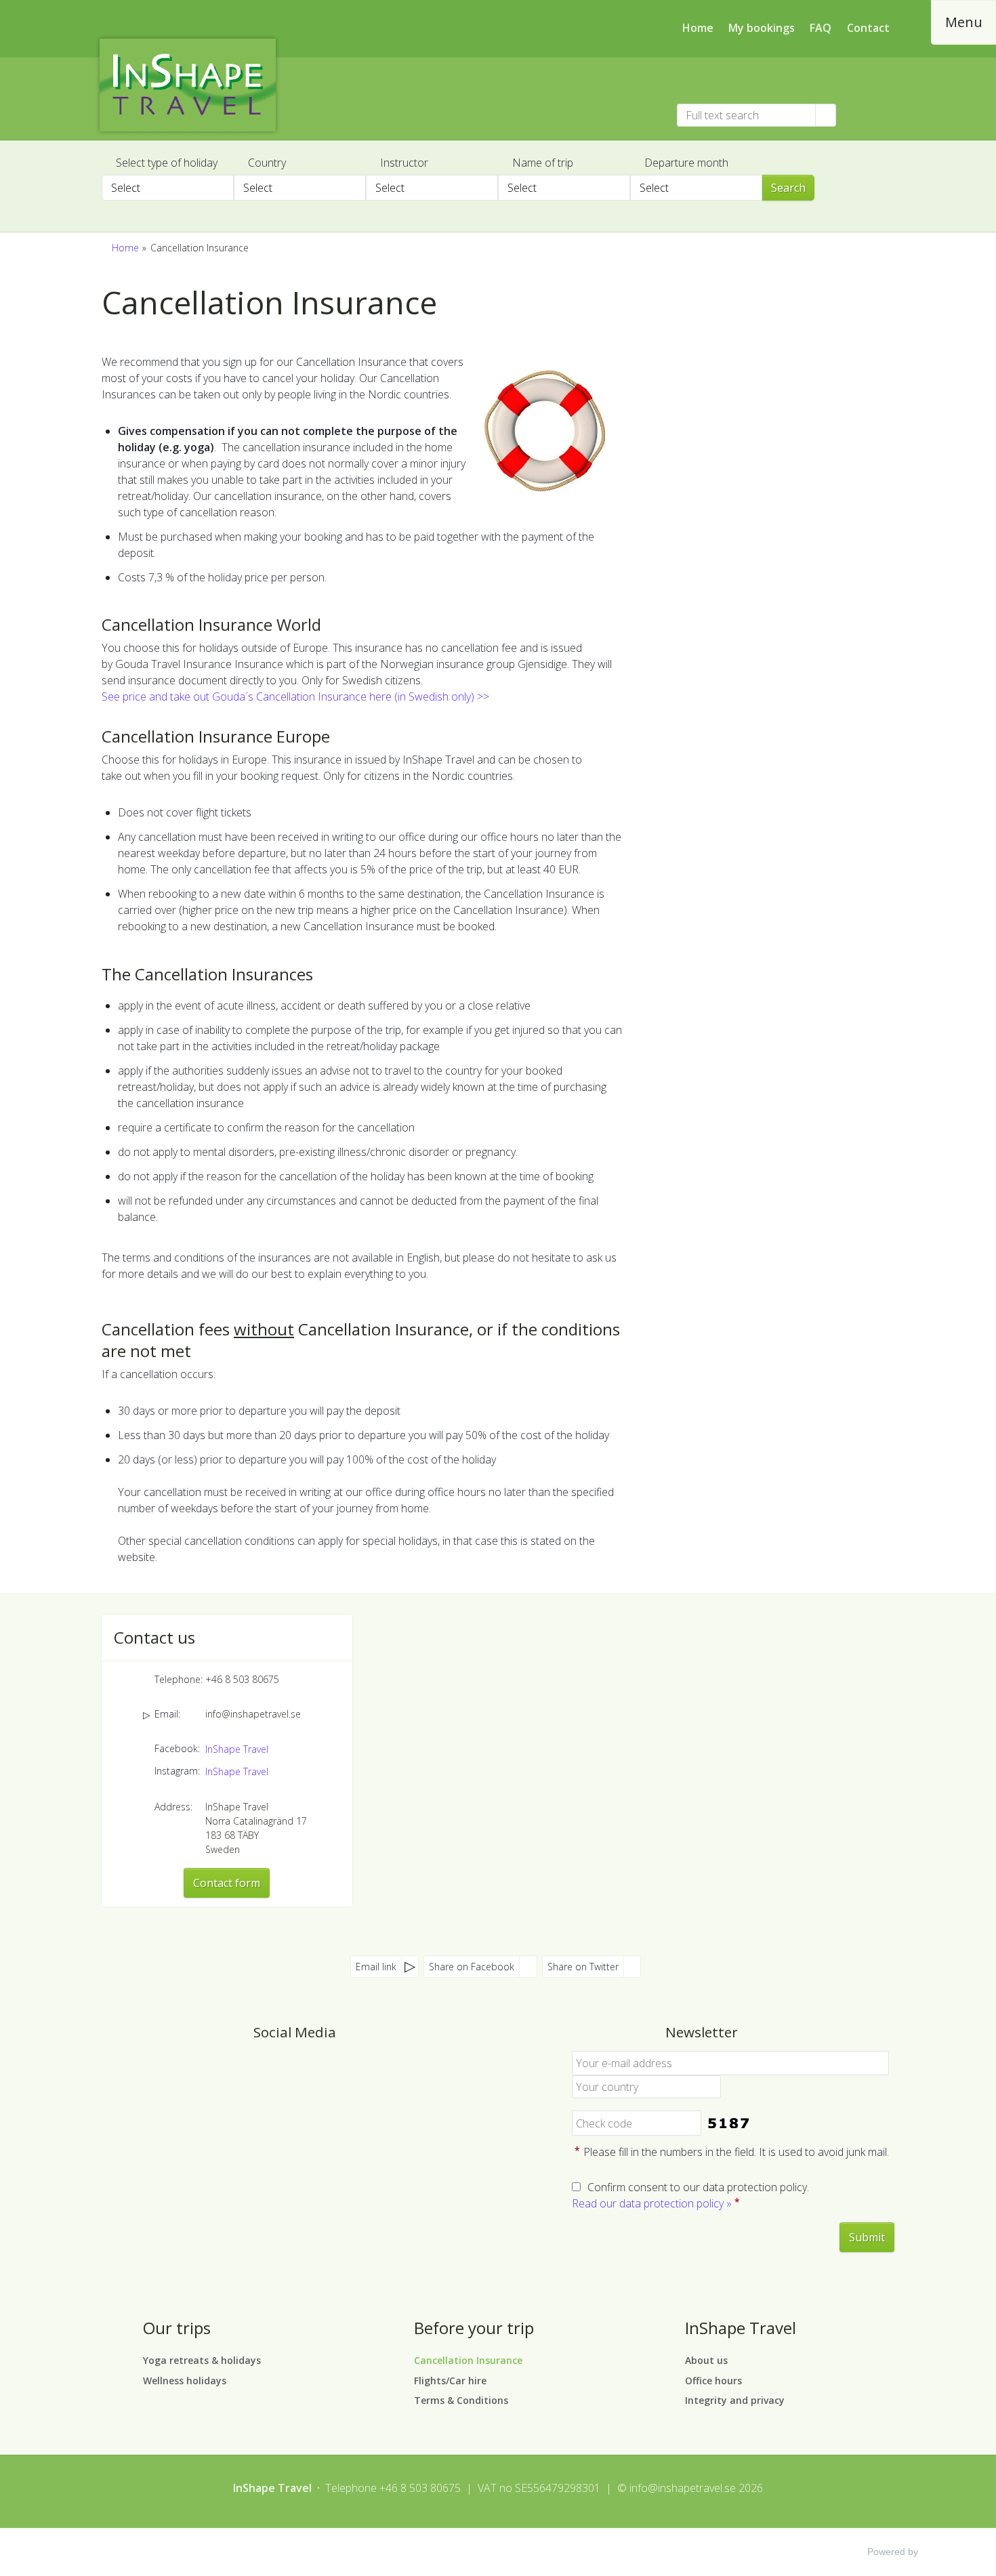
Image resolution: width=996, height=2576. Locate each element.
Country (267, 163)
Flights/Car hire (450, 2381)
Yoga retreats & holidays (202, 2360)
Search (788, 188)
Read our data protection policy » (652, 2203)
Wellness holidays (185, 2381)
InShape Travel (237, 1749)
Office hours (713, 2381)
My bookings (762, 28)
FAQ (821, 28)
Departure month (686, 163)
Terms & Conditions (461, 2400)
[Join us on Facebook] (281, 2070)
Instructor (404, 163)
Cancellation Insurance (468, 2360)
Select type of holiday (167, 163)
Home (698, 28)
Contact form (227, 1883)
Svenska (863, 115)
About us (706, 2360)
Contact (868, 28)
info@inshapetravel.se (253, 1714)
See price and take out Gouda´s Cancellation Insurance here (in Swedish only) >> (295, 697)
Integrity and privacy (735, 2400)
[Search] (826, 115)
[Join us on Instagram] (308, 2070)
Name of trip (543, 163)
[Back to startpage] (213, 85)
